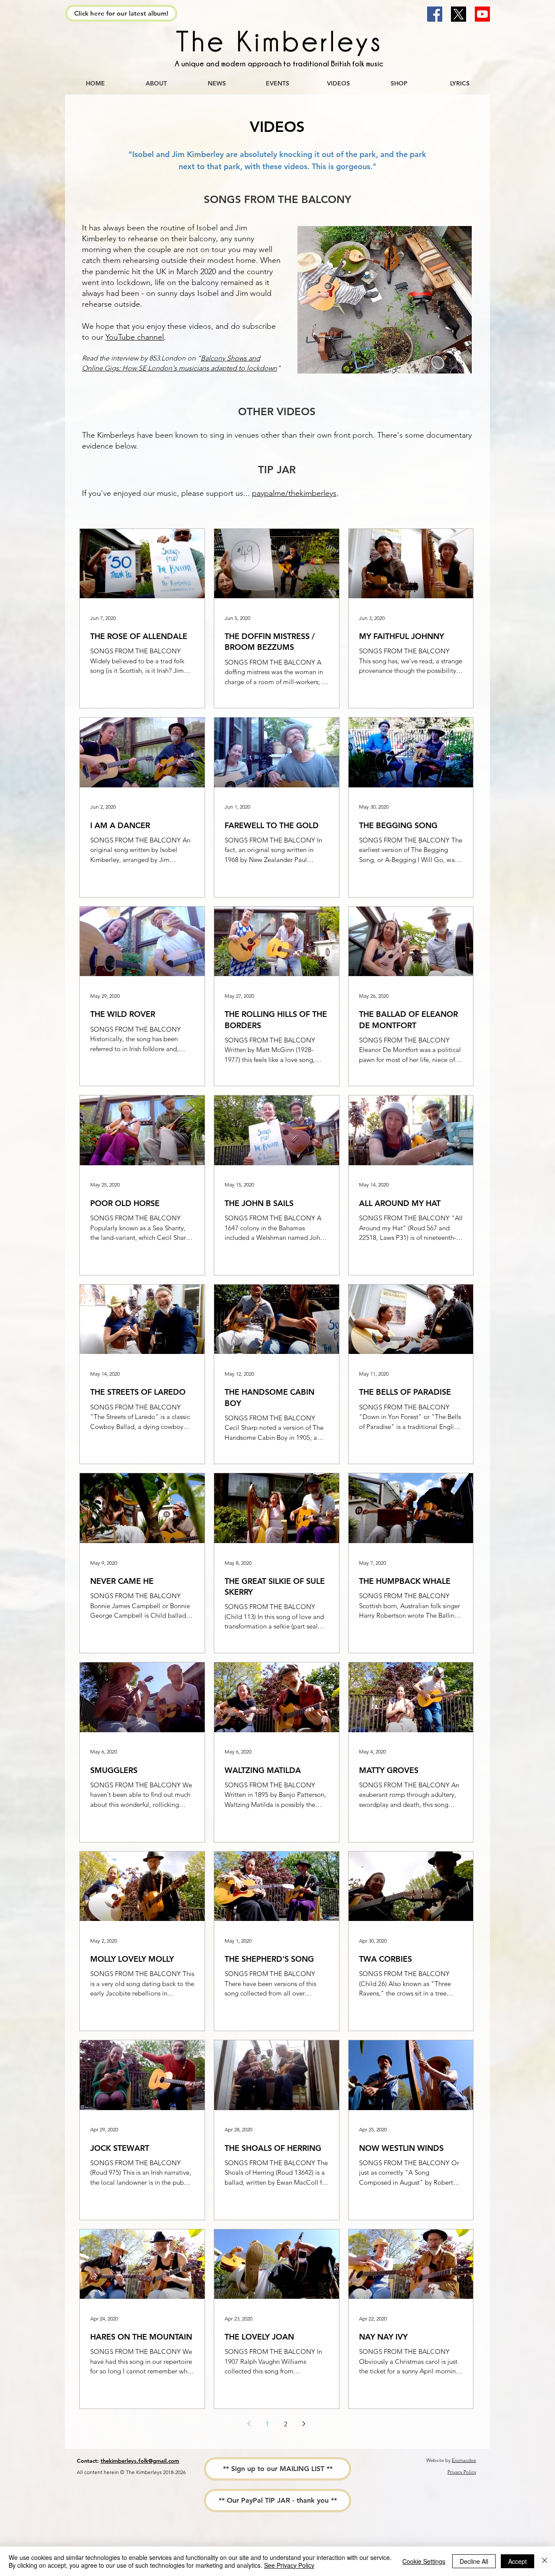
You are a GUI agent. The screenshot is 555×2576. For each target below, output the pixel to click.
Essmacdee (464, 2460)
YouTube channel (135, 337)
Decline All (474, 2561)
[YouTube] (482, 14)
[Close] (545, 2561)
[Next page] (304, 2424)
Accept (517, 2561)
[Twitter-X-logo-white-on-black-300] (459, 14)
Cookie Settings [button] (424, 2561)
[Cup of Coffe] (277, 43)
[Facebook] (435, 14)
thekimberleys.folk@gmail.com (140, 2461)
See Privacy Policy (289, 2565)
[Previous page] (249, 2424)
